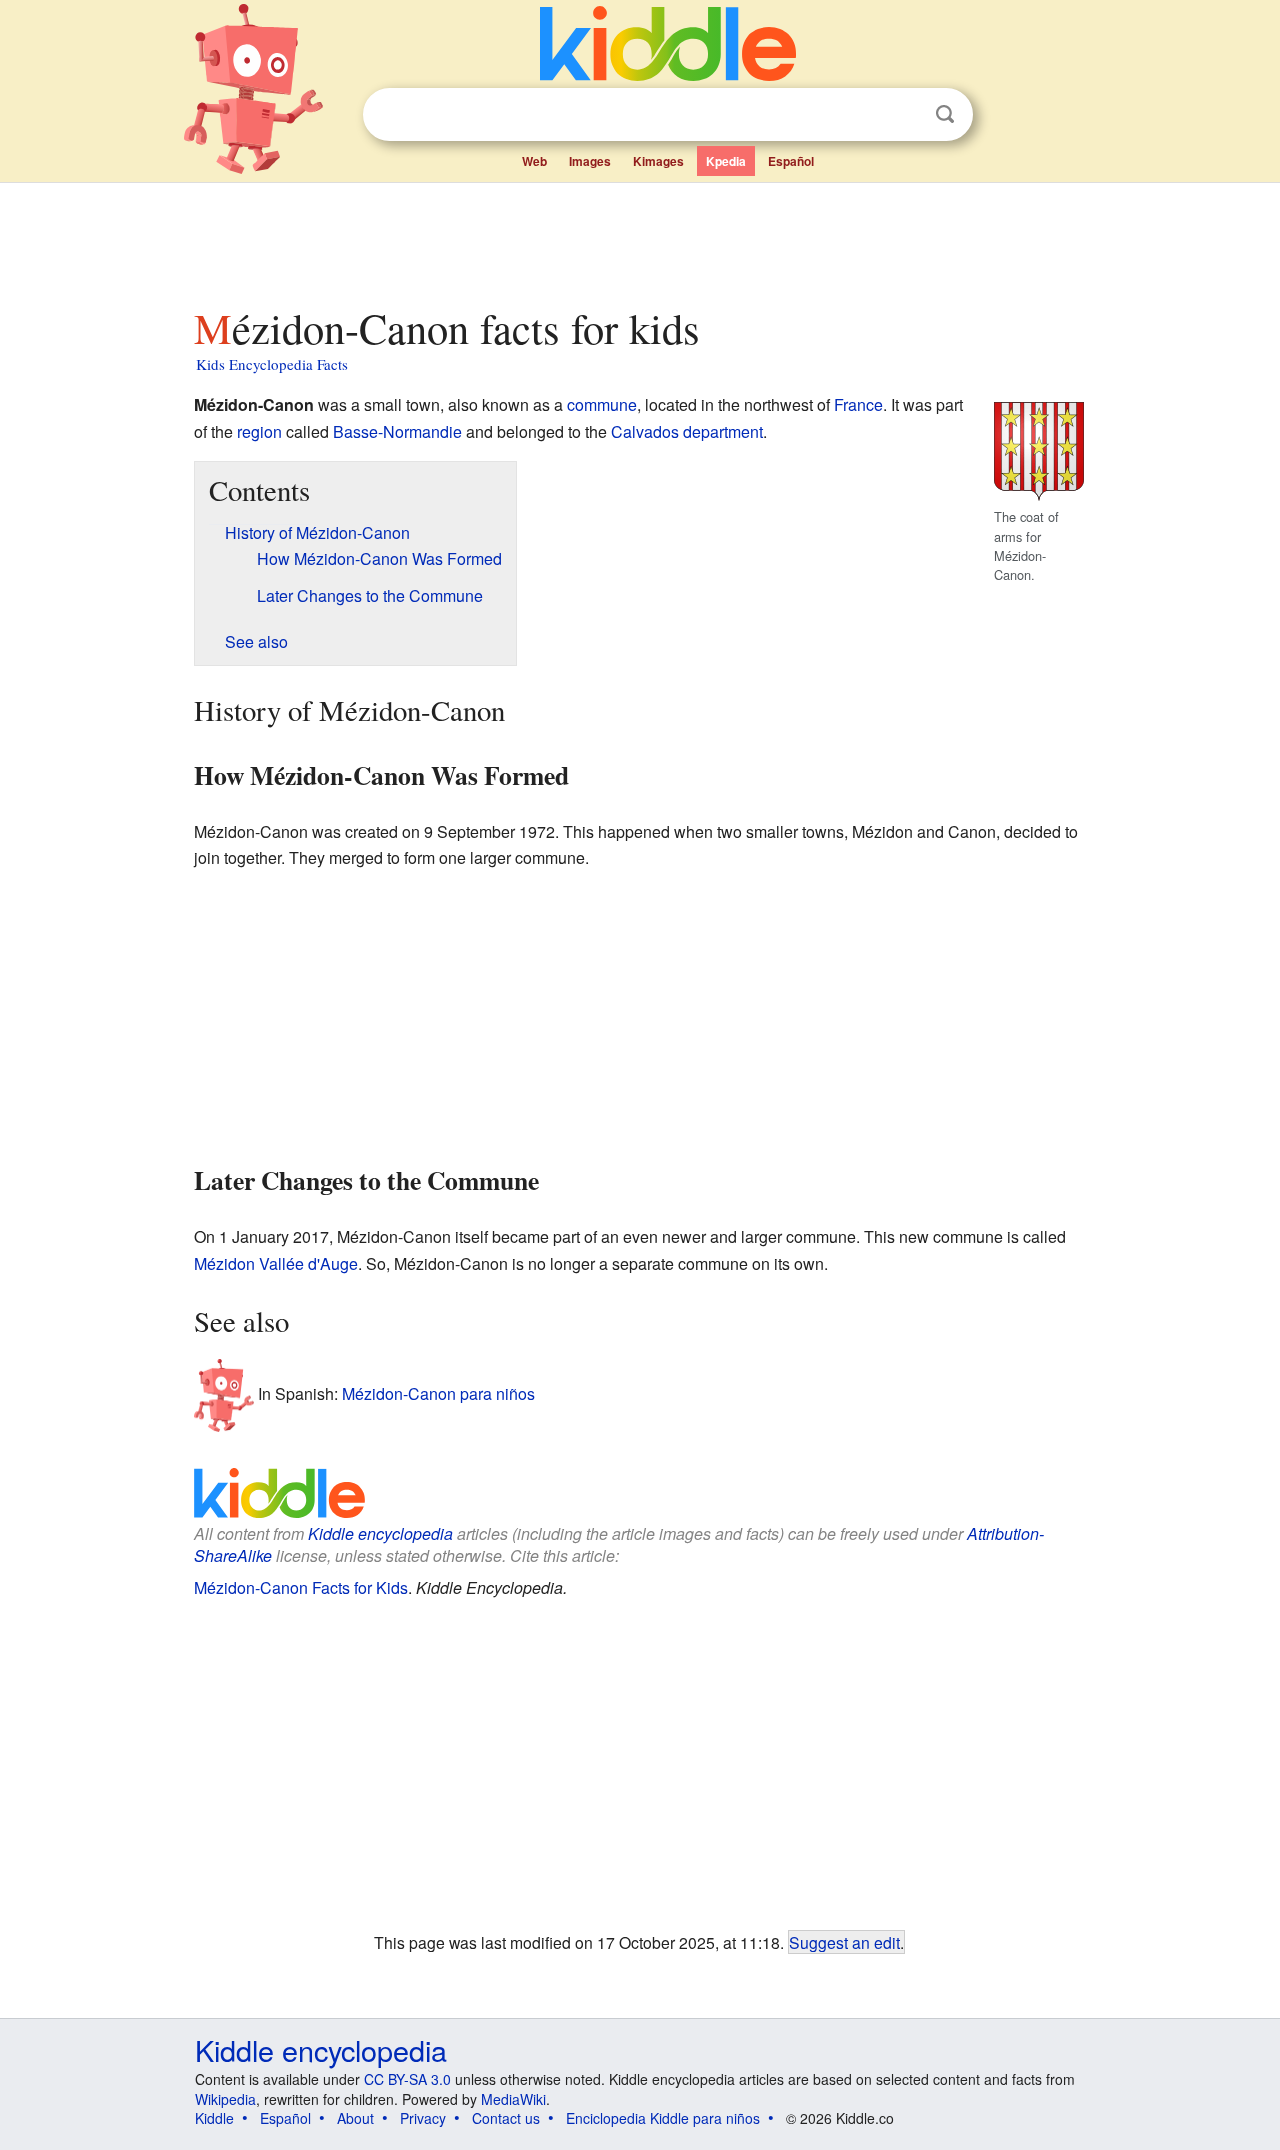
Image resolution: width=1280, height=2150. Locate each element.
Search (945, 114)
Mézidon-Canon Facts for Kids (301, 1587)
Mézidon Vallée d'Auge (276, 1263)
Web (534, 161)
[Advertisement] (639, 239)
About (355, 2118)
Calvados (645, 431)
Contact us (506, 2118)
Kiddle (214, 2118)
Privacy (423, 2118)
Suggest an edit (844, 1942)
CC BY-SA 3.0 (407, 2079)
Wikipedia (225, 2099)
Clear (904, 115)
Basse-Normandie (397, 431)
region (259, 431)
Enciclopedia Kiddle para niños (663, 2118)
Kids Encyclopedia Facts (272, 364)
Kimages (658, 161)
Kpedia (726, 161)
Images (590, 161)
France (858, 404)
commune (602, 404)
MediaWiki (513, 2099)
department (723, 431)
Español (791, 161)
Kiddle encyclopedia (380, 1533)
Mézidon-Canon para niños (438, 1392)
